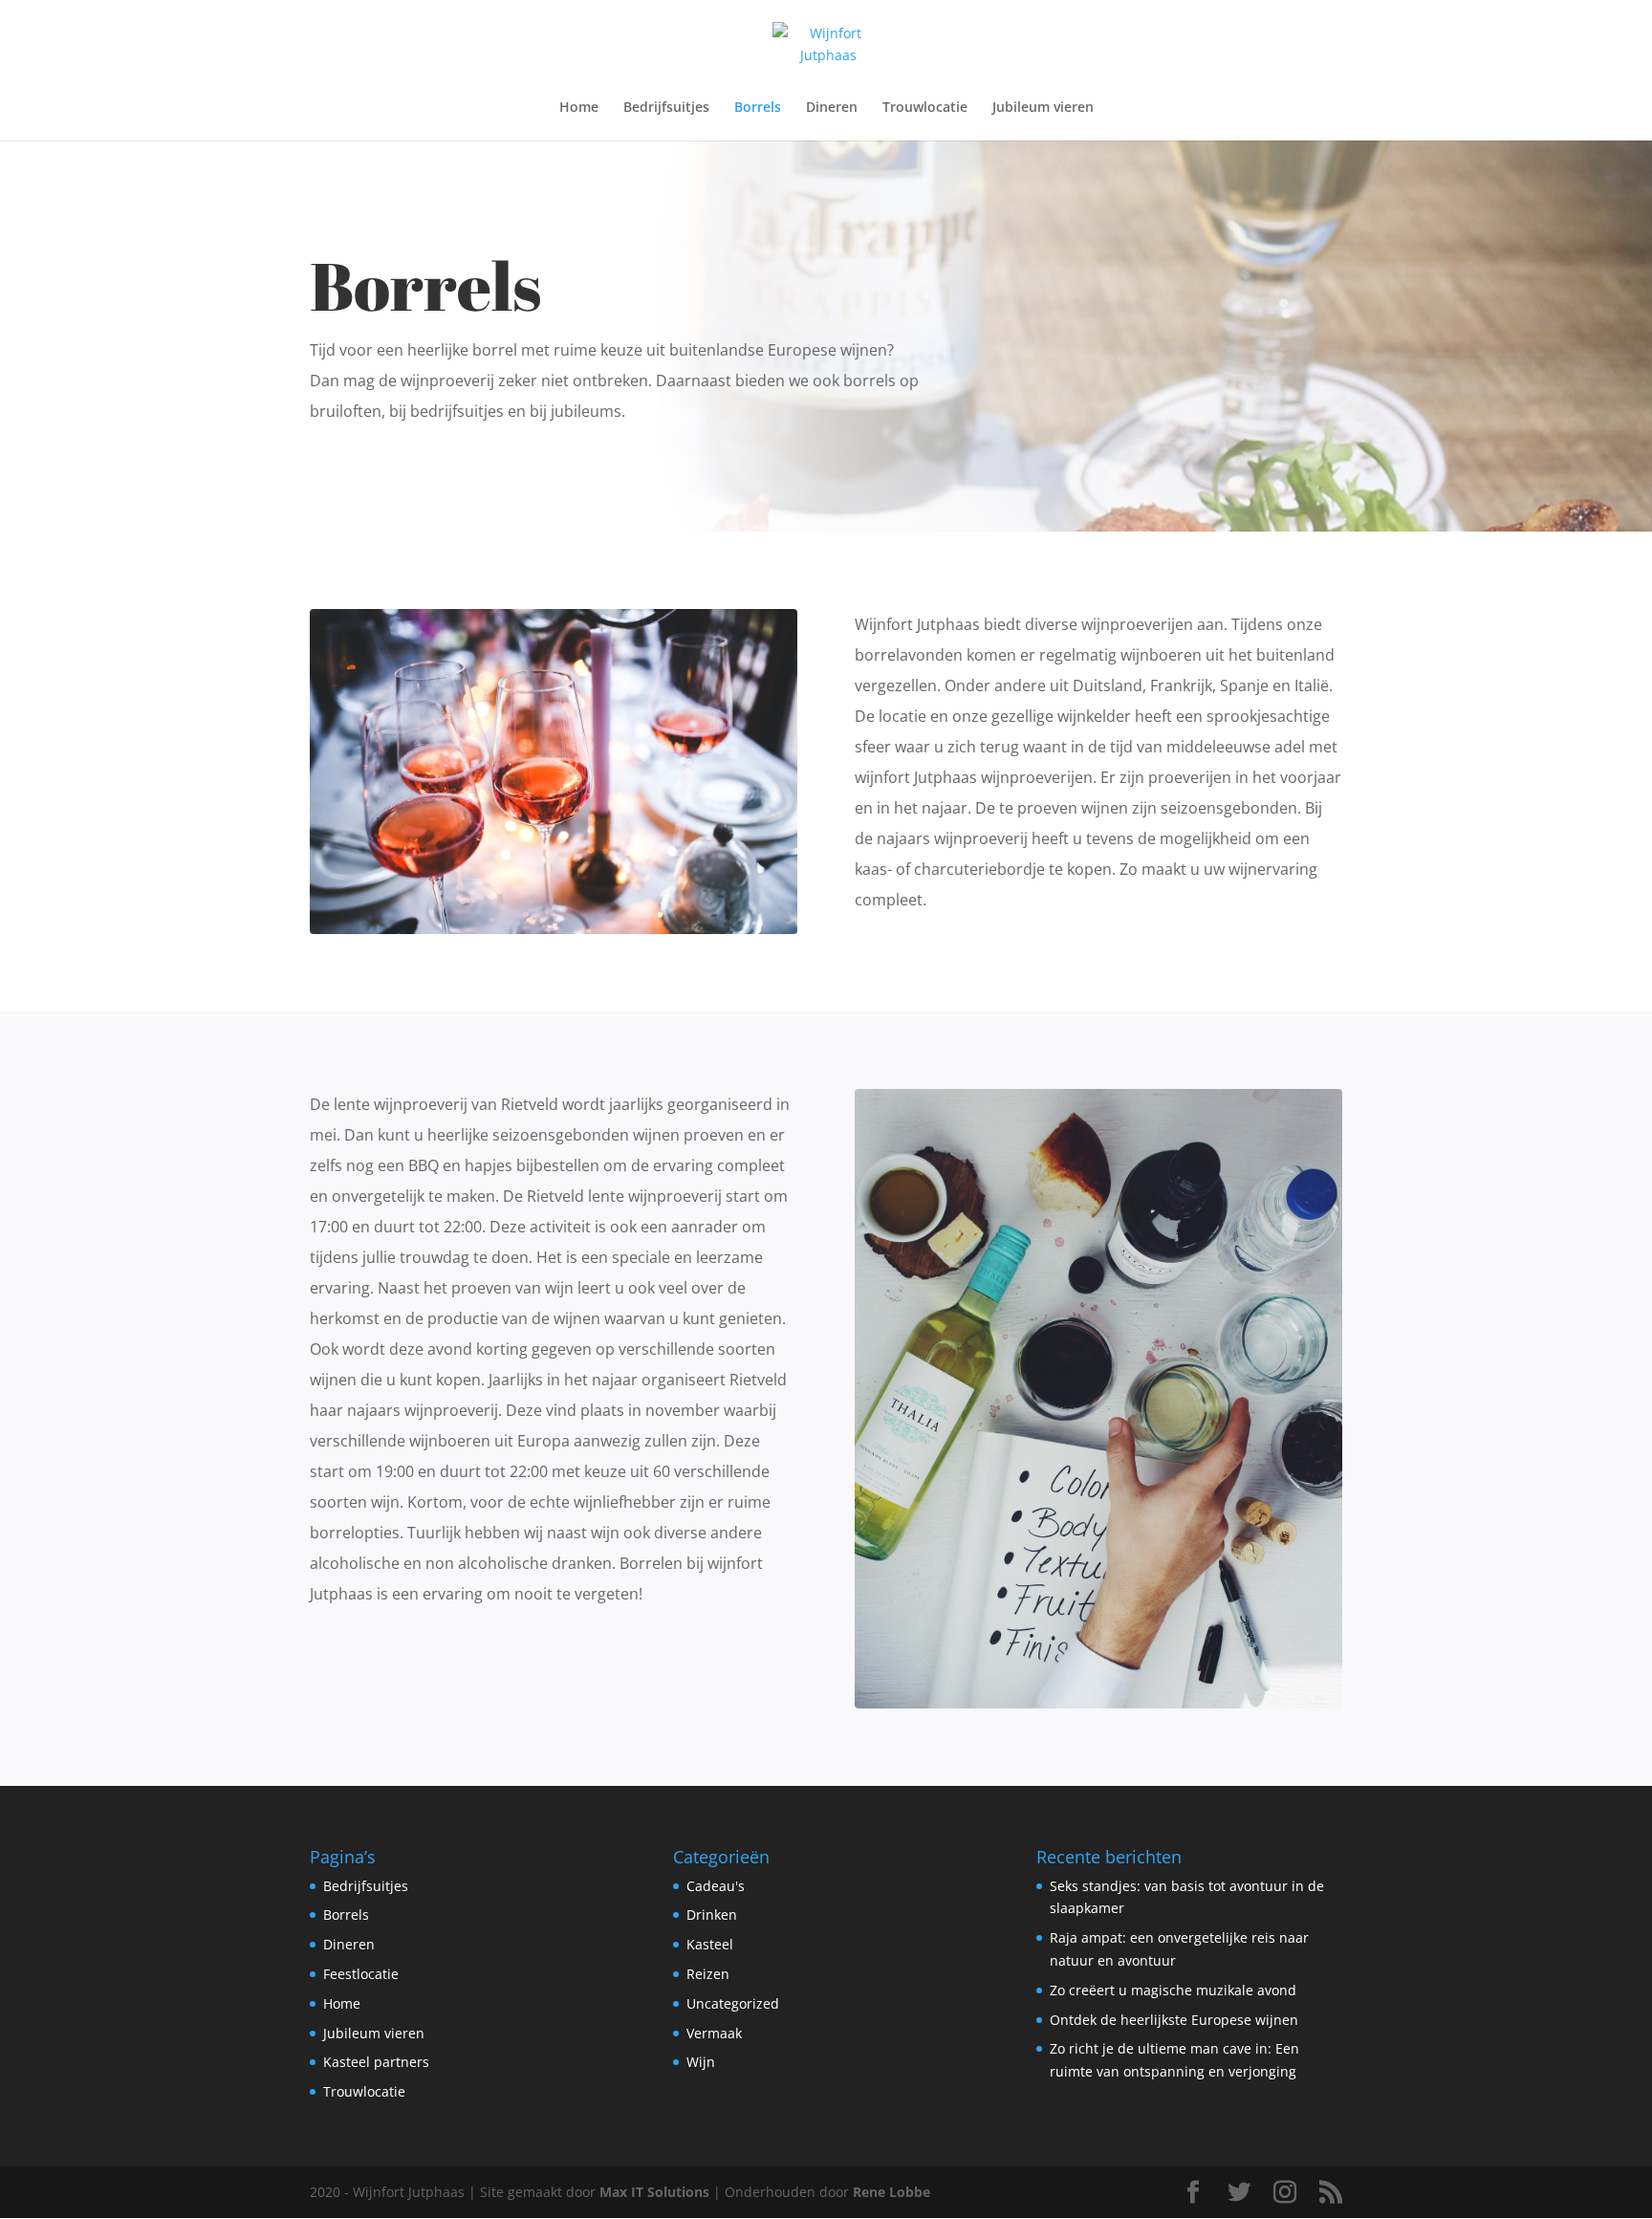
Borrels (758, 108)
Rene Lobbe (891, 2192)
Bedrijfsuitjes (666, 108)
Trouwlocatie (925, 108)
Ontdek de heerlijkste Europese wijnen (1174, 2020)
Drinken (712, 1914)
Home (579, 108)
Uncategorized (733, 2003)
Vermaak (714, 2033)
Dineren (832, 108)
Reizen (708, 1974)
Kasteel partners (376, 2062)
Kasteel (710, 1944)
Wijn (701, 2062)
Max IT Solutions (654, 2192)
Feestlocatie (361, 1974)
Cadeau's (716, 1886)
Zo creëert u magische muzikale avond (1173, 1990)
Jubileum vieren (1043, 108)
